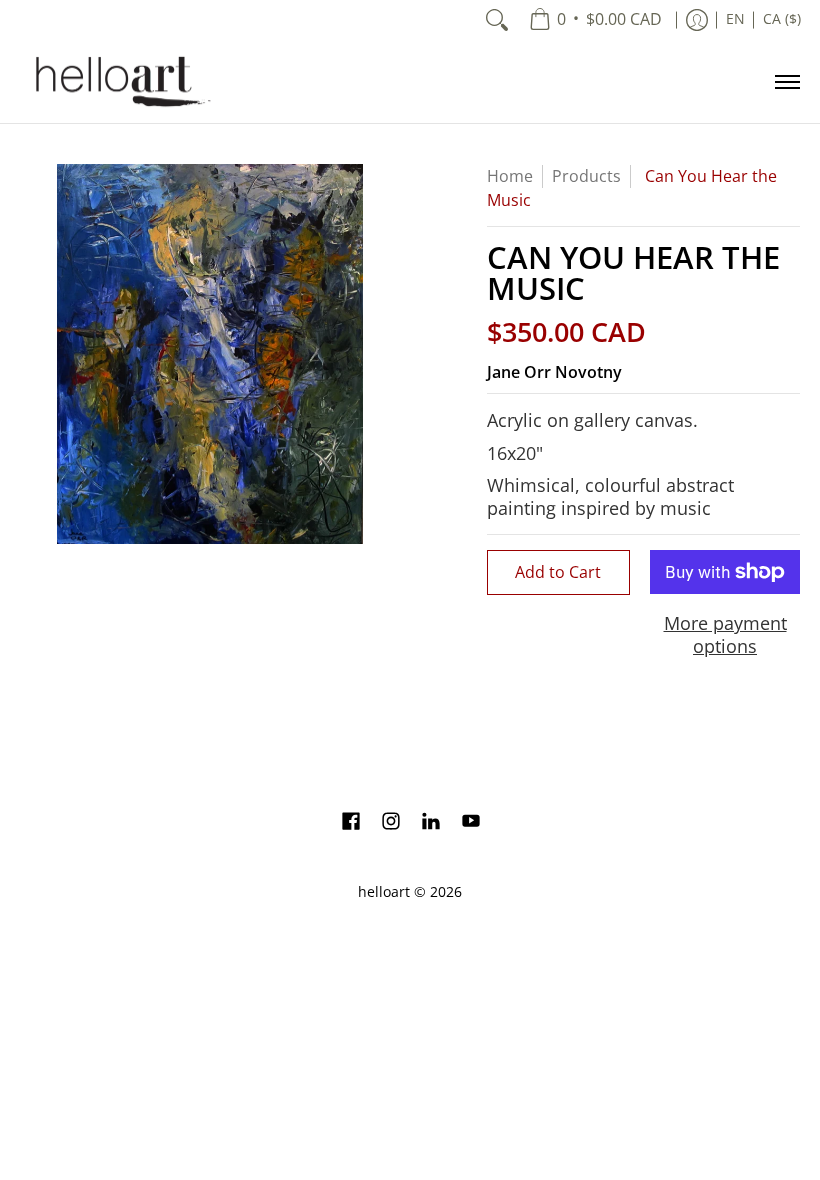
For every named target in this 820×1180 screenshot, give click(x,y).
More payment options (725, 634)
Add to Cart (558, 572)
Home (510, 176)
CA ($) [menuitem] (782, 19)
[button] (351, 823)
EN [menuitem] (735, 19)
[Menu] (786, 81)
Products (586, 176)
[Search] (497, 20)
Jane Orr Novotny (554, 372)
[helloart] (120, 81)
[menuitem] (595, 20)
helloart (384, 892)
